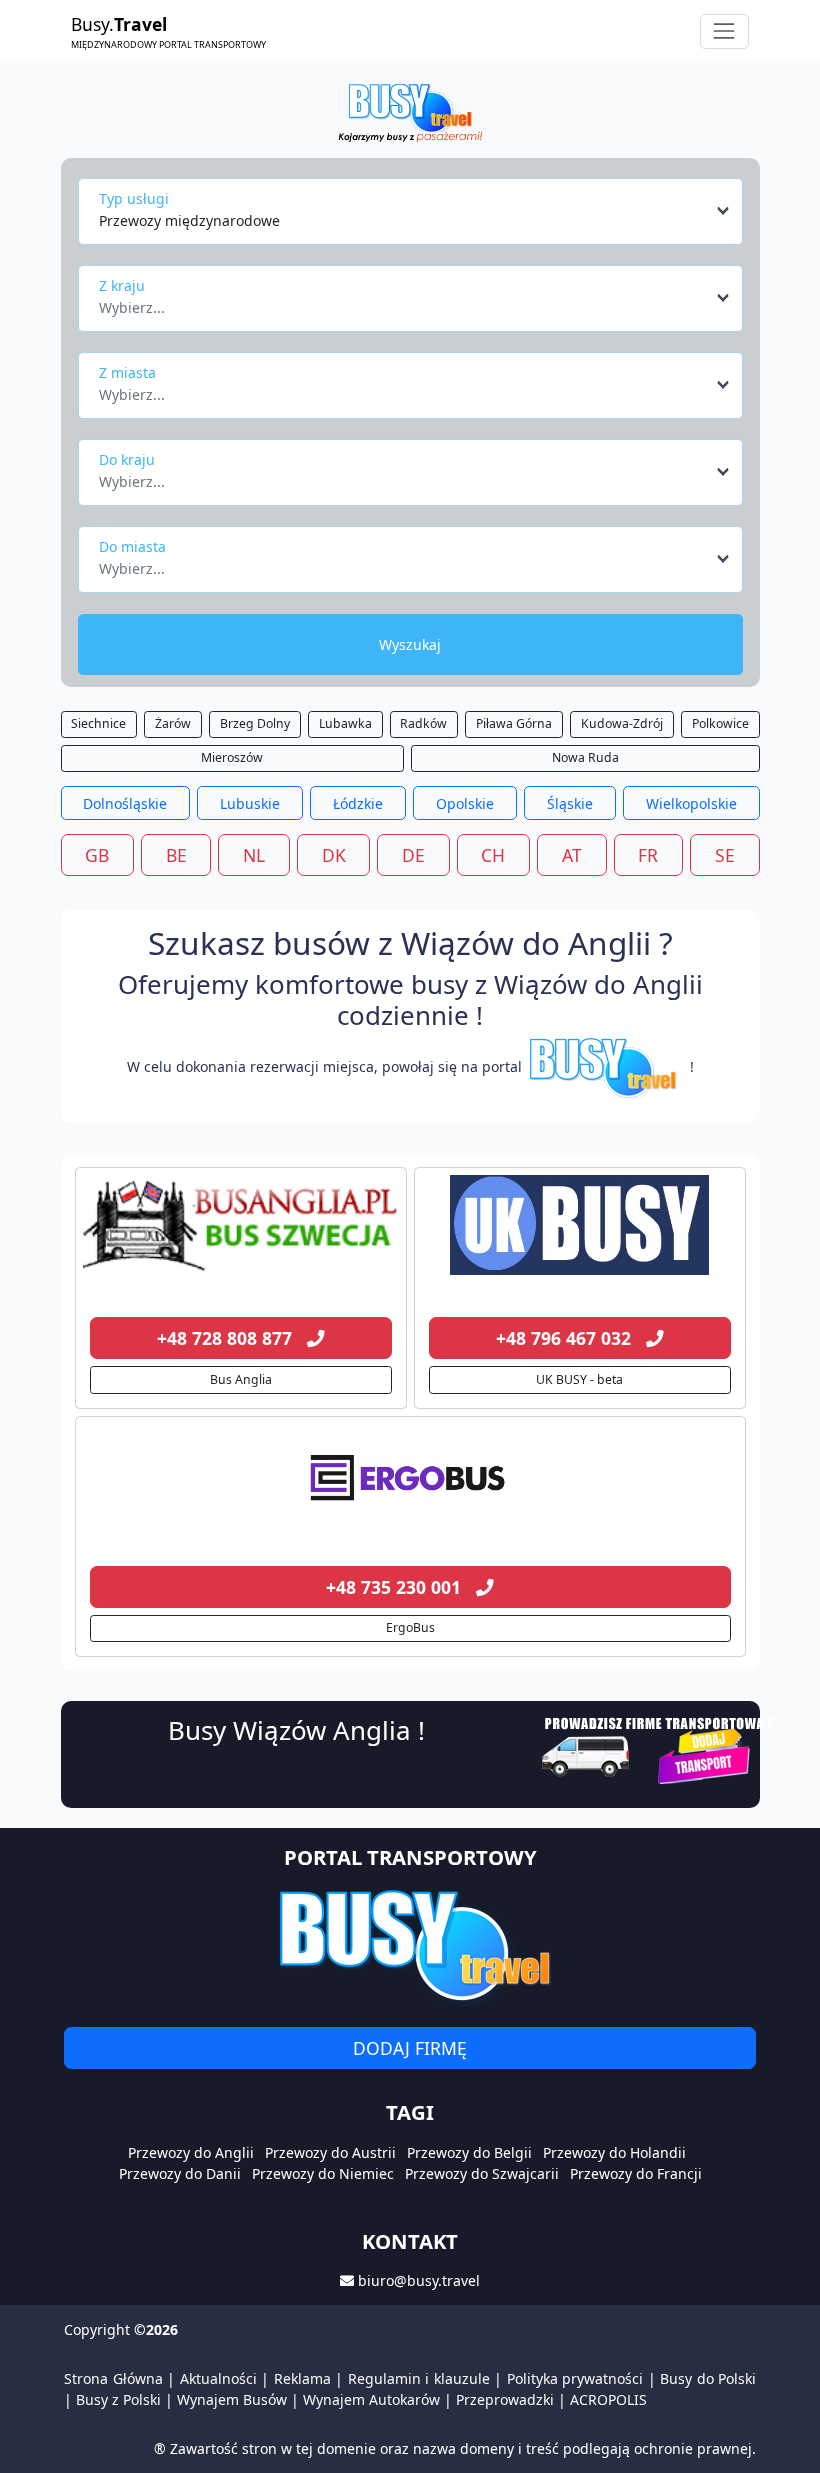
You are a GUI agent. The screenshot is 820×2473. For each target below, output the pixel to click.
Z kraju (122, 285)
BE (176, 855)
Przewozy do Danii (180, 2173)
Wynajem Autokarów (371, 2399)
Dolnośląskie (125, 803)
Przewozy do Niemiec (323, 2173)
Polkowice (720, 723)
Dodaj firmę (410, 2048)
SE (725, 855)
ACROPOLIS (608, 2399)
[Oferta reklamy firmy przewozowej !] (660, 1748)
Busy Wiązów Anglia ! (296, 1730)
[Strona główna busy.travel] (409, 111)
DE (413, 855)
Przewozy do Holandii (614, 2152)
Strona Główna (113, 2378)
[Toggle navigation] (724, 31)
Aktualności (218, 2378)
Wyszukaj (410, 644)
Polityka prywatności (575, 2378)
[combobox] (415, 211)
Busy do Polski (708, 2378)
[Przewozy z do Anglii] (241, 1225)
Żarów (173, 723)
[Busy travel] (410, 1944)
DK (334, 855)
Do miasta (132, 546)
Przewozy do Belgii (469, 2152)
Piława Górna (514, 723)
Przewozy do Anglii (191, 2152)
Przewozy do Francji (636, 2173)
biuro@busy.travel (419, 2280)
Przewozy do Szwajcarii (482, 2173)
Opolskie (465, 803)
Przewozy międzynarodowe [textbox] (189, 220)
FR (648, 855)
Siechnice (98, 723)
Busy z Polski (118, 2399)
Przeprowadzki (505, 2399)
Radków (423, 723)
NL (254, 855)
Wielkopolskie (691, 803)
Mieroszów (232, 757)
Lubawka (345, 723)
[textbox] (404, 302)
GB (97, 855)
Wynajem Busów (232, 2399)
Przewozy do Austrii (330, 2152)
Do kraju (127, 459)
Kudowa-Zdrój (622, 723)
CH (493, 855)
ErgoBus (410, 1627)
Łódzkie (358, 803)
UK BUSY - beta (579, 1379)
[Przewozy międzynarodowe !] (606, 1066)
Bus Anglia (241, 1379)
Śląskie (570, 803)
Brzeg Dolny (255, 723)
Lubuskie (250, 803)
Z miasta (127, 372)
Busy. (168, 31)
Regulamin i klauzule (419, 2378)
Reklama (302, 2378)
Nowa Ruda (585, 757)
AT (572, 855)
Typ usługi (134, 198)
